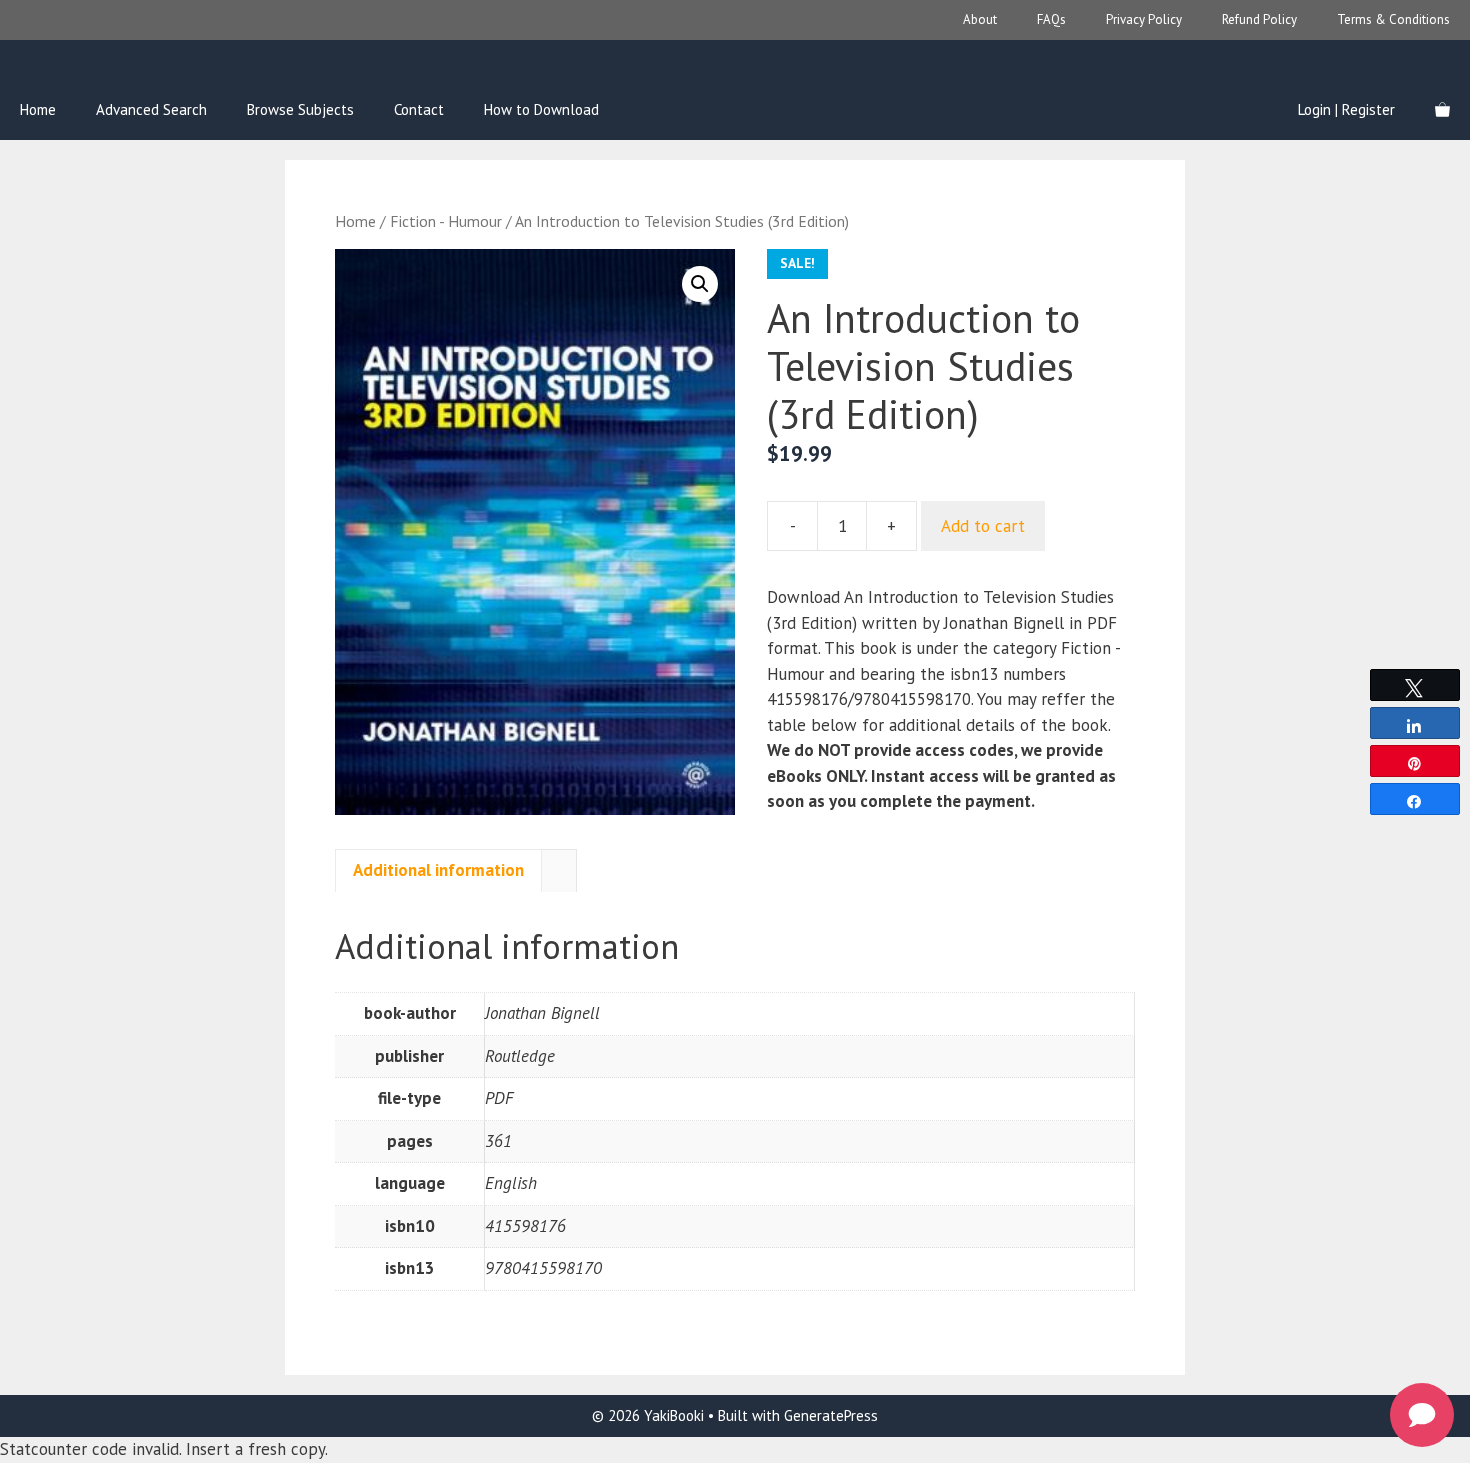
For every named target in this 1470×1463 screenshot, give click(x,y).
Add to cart (983, 526)
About (980, 19)
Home (38, 109)
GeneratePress (831, 1415)
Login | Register (1346, 109)
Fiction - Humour (446, 221)
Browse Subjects (300, 109)
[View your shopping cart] (1442, 110)
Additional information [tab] (438, 870)
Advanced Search (151, 109)
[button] (700, 284)
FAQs (1051, 19)
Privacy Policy (1144, 19)
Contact (419, 109)
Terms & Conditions (1393, 19)
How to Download (541, 109)
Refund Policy (1259, 19)
